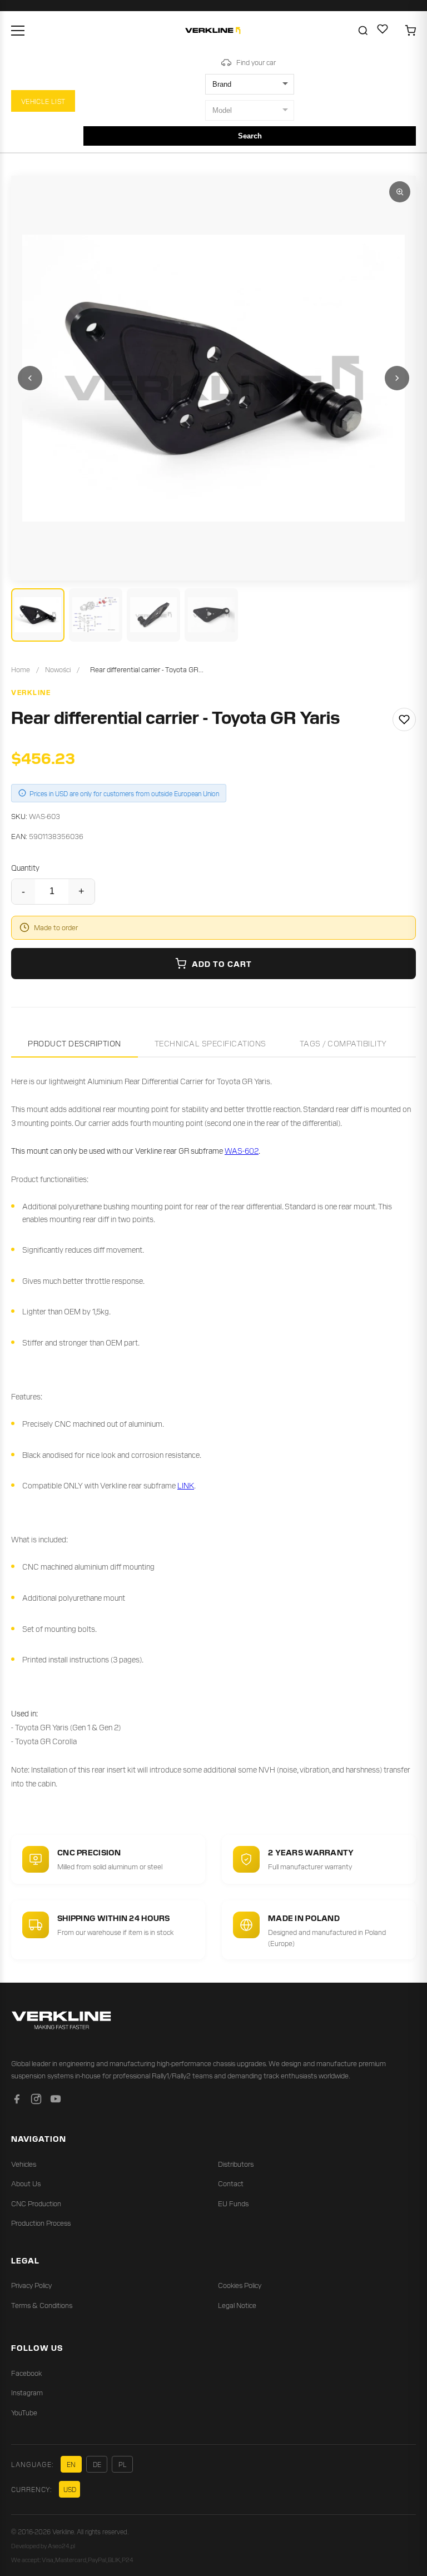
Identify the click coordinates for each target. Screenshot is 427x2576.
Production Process (41, 2223)
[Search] (363, 31)
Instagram (27, 2392)
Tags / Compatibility (343, 1043)
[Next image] (397, 378)
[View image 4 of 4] (211, 615)
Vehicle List (43, 101)
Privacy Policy (31, 2285)
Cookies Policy (240, 2285)
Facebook (26, 2373)
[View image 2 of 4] (96, 615)
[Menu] (18, 31)
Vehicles (24, 2164)
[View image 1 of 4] (38, 615)
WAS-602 (242, 1150)
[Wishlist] (383, 31)
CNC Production (36, 2203)
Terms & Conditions (42, 2305)
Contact (231, 2183)
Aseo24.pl (61, 2545)
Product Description (75, 1043)
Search (250, 136)
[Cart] (410, 31)
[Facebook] (17, 2101)
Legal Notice (237, 2305)
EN (71, 2464)
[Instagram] (36, 2101)
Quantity (25, 867)
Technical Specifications (210, 1043)
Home (21, 669)
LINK (186, 1485)
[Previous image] (30, 378)
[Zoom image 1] (400, 192)
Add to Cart (222, 964)
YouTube (24, 2412)
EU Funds (233, 2203)
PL (123, 2464)
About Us (26, 2183)
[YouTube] (56, 2101)
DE (97, 2464)
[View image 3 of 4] (153, 615)
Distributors (236, 2164)
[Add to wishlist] (404, 719)
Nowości (58, 669)
